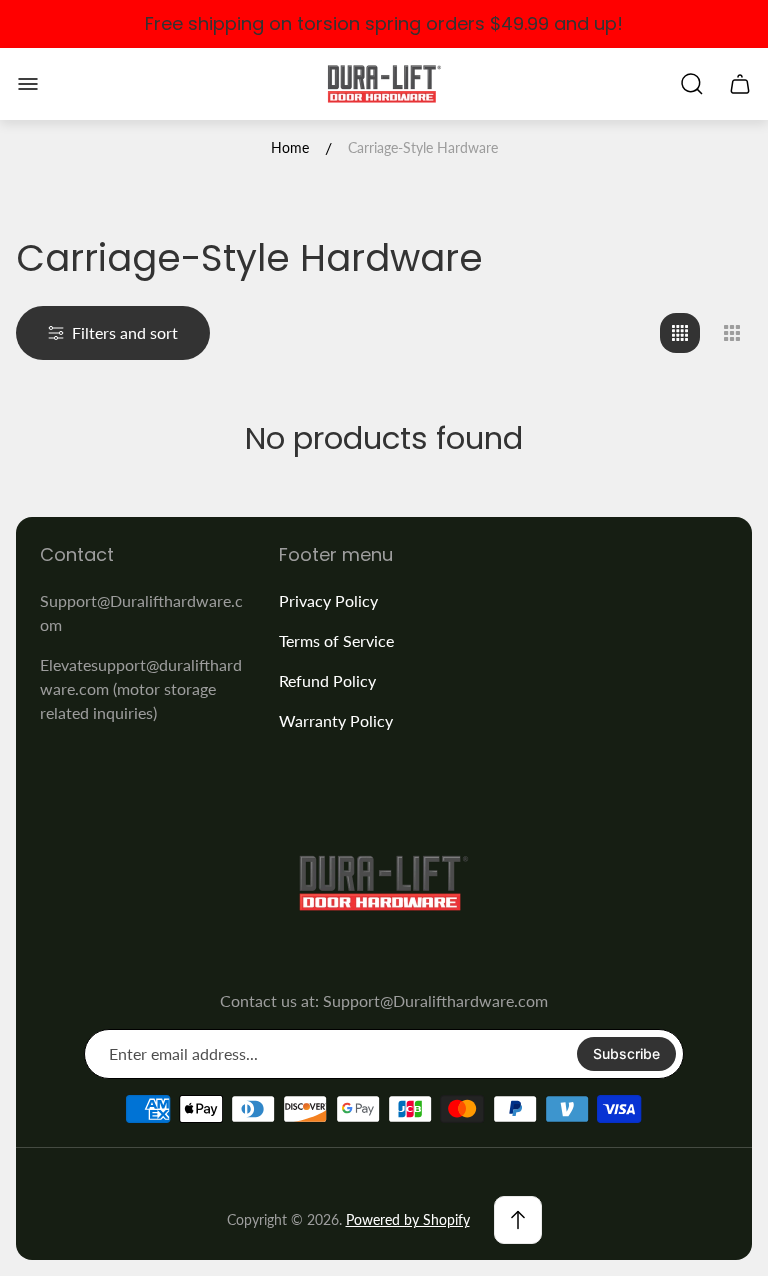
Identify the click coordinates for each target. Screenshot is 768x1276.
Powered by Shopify (408, 1219)
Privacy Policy (328, 600)
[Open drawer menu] (28, 84)
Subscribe (626, 1053)
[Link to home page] (384, 883)
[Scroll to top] (518, 1220)
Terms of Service (336, 640)
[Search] (692, 84)
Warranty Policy (336, 720)
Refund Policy (327, 680)
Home (290, 147)
